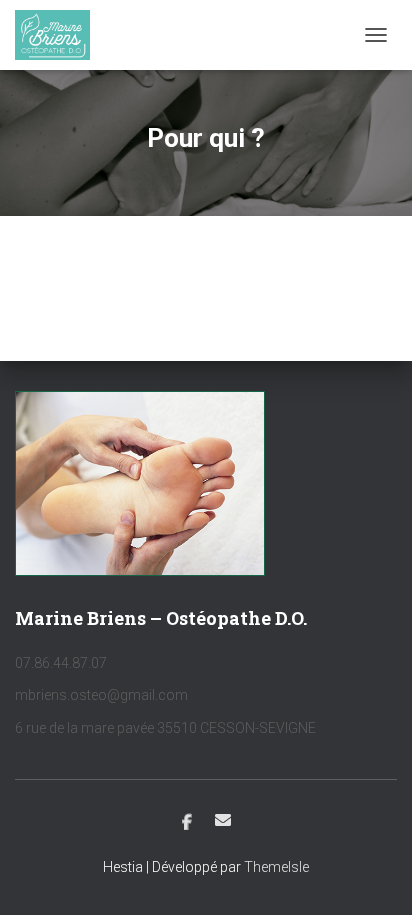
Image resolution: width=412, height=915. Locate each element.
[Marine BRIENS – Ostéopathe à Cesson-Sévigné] (60, 35)
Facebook (187, 823)
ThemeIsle (276, 867)
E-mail (223, 820)
